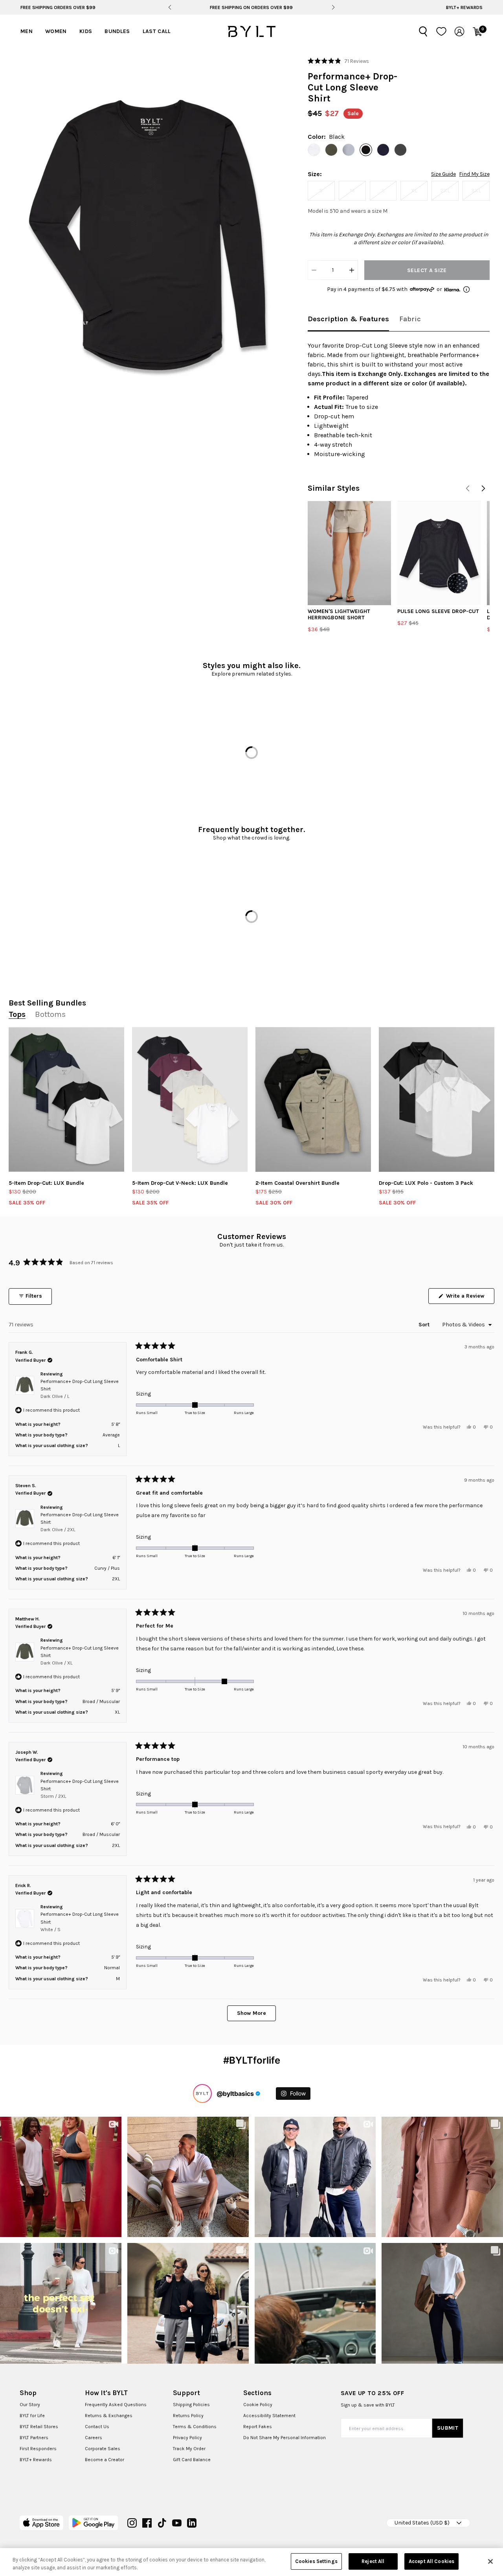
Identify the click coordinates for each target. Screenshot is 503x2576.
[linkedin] (192, 2523)
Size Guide (443, 174)
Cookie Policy (258, 2405)
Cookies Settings (316, 2561)
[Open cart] (477, 31)
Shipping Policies (191, 2405)
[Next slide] (333, 7)
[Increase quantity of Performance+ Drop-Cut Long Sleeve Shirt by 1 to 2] (352, 270)
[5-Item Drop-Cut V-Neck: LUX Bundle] (190, 1099)
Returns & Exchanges (109, 2416)
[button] (150, 233)
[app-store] (41, 2523)
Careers (94, 2438)
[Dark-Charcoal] (400, 150)
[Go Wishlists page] (441, 31)
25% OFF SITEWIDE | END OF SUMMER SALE (251, 7)
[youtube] (177, 2523)
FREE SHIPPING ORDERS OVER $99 (58, 7)
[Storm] (349, 150)
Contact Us (97, 2427)
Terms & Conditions (195, 2427)
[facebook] (147, 2523)
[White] (314, 150)
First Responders (38, 2449)
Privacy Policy (187, 2438)
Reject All (373, 2561)
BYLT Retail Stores (39, 2427)
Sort (425, 1325)
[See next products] (483, 488)
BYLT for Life (32, 2416)
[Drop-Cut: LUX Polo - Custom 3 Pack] (437, 1099)
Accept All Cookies (431, 2561)
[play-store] (93, 2523)
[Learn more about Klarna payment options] (466, 289)
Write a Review (469, 1298)
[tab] (348, 319)
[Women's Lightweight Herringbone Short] (349, 553)
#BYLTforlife (252, 2060)
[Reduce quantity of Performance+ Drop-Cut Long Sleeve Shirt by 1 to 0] (314, 270)
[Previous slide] (170, 7)
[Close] (490, 2561)
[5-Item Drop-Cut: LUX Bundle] (66, 1099)
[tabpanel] (399, 400)
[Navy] (383, 150)
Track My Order (189, 2449)
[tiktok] (162, 2523)
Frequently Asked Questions (116, 2405)
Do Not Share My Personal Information (285, 2438)
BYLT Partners (34, 2438)
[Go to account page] (459, 31)
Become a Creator (105, 2460)
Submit (448, 2428)
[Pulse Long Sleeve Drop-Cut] (439, 553)
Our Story (30, 2405)
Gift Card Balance (192, 2460)
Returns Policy (188, 2416)
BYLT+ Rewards (464, 7)
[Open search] (423, 31)
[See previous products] (468, 488)
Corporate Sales (103, 2449)
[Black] (366, 150)
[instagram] (132, 2523)
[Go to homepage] (251, 31)
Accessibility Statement (269, 2416)
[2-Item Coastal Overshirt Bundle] (313, 1099)
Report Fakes (258, 2427)
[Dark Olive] (331, 150)
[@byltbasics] (202, 2094)
